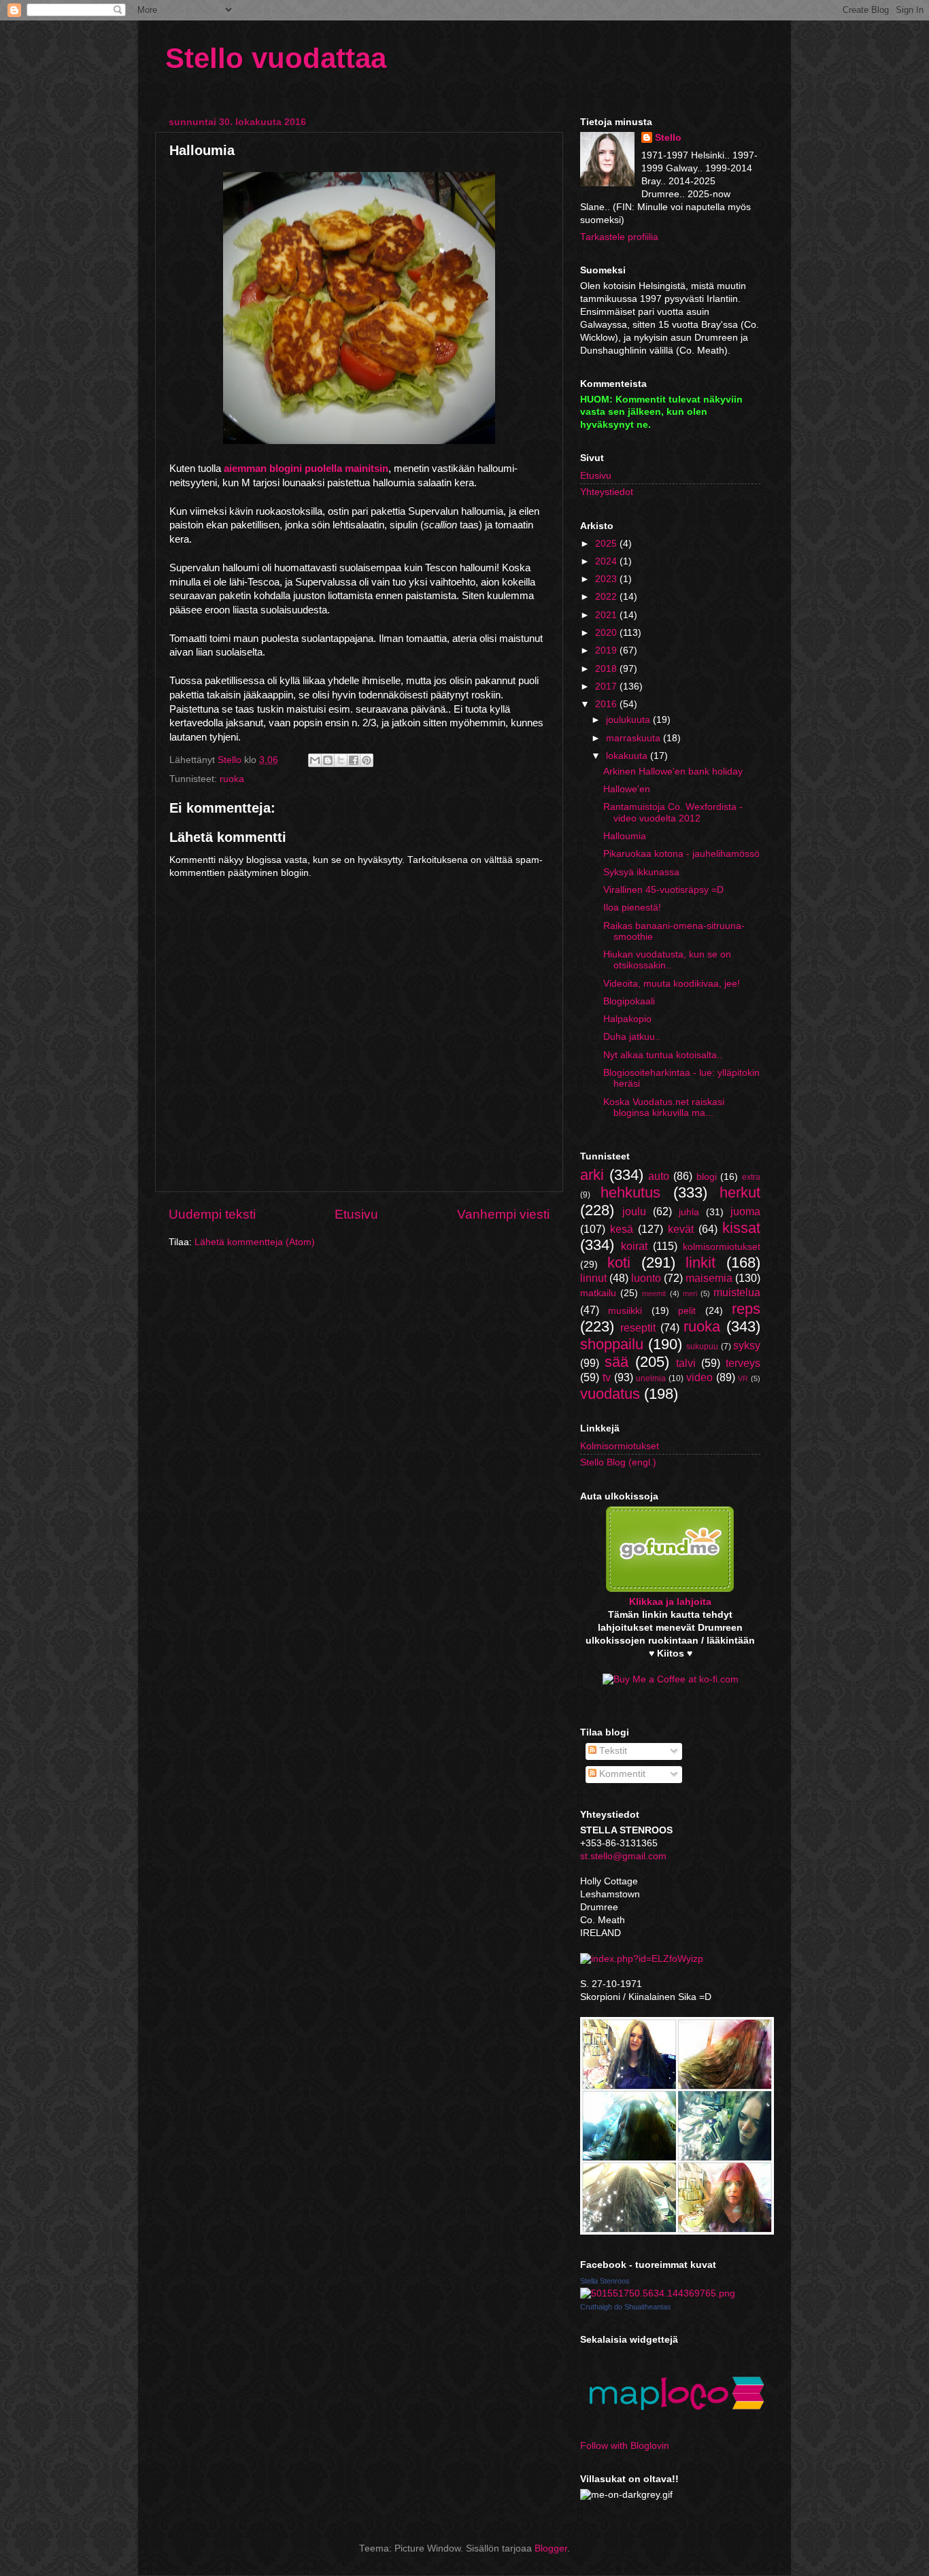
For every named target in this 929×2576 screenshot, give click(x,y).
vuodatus (610, 1394)
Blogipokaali (629, 1001)
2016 (607, 704)
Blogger (551, 2548)
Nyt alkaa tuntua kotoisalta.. (663, 1055)
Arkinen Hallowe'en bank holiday (673, 772)
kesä (622, 1229)
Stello (668, 138)
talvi (686, 1363)
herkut (740, 1192)
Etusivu (356, 1214)
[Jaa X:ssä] (341, 760)
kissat (741, 1228)
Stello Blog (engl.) (618, 1462)
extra (751, 1177)
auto (659, 1176)
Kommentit (621, 1774)
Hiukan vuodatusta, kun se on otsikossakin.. (667, 960)
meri (690, 1293)
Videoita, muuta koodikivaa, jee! (672, 984)
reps (746, 1309)
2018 (607, 669)
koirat (634, 1246)
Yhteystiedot (607, 492)
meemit (654, 1293)
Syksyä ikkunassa (641, 872)
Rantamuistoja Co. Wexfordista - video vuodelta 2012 (673, 812)
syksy (747, 1345)
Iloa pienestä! (632, 908)
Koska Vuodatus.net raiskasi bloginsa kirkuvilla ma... (664, 1107)
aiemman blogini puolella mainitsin (306, 469)
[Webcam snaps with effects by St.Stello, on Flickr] (677, 2232)
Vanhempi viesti (503, 1214)
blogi (707, 1177)
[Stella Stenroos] (658, 2293)
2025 (607, 544)
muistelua (737, 1292)
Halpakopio (627, 1019)
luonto (646, 1278)
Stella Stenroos (605, 2281)
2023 (607, 579)
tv (607, 1377)
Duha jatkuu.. (632, 1037)
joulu (634, 1211)
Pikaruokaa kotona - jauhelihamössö (681, 854)
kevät (681, 1229)
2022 (607, 597)
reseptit (638, 1327)
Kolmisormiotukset (620, 1446)
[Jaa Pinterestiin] (367, 760)
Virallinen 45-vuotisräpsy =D (663, 890)
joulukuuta (629, 720)
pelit (687, 1311)
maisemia (709, 1278)
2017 (607, 687)
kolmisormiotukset (722, 1247)
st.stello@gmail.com (623, 1856)
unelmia (651, 1378)
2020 (607, 633)
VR (743, 1378)
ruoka (232, 779)
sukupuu (702, 1346)
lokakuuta (628, 756)
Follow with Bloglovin (625, 2446)
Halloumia (625, 836)
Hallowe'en (627, 789)
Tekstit (612, 1751)
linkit (700, 1262)
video (699, 1377)
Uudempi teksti (212, 1214)
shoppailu (612, 1344)
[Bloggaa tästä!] (328, 760)
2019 (607, 650)
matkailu (598, 1293)
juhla (689, 1212)
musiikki (625, 1311)
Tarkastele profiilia (619, 237)
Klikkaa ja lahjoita (670, 1602)
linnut (593, 1278)
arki (592, 1175)
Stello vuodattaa (276, 58)
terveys (743, 1363)
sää (616, 1362)
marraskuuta (635, 738)
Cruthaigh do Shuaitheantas (626, 2307)
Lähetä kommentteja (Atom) (255, 1242)
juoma (745, 1211)
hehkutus (630, 1192)
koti (619, 1262)
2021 (607, 615)
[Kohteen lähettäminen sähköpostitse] (315, 760)
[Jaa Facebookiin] (354, 760)
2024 (607, 561)
